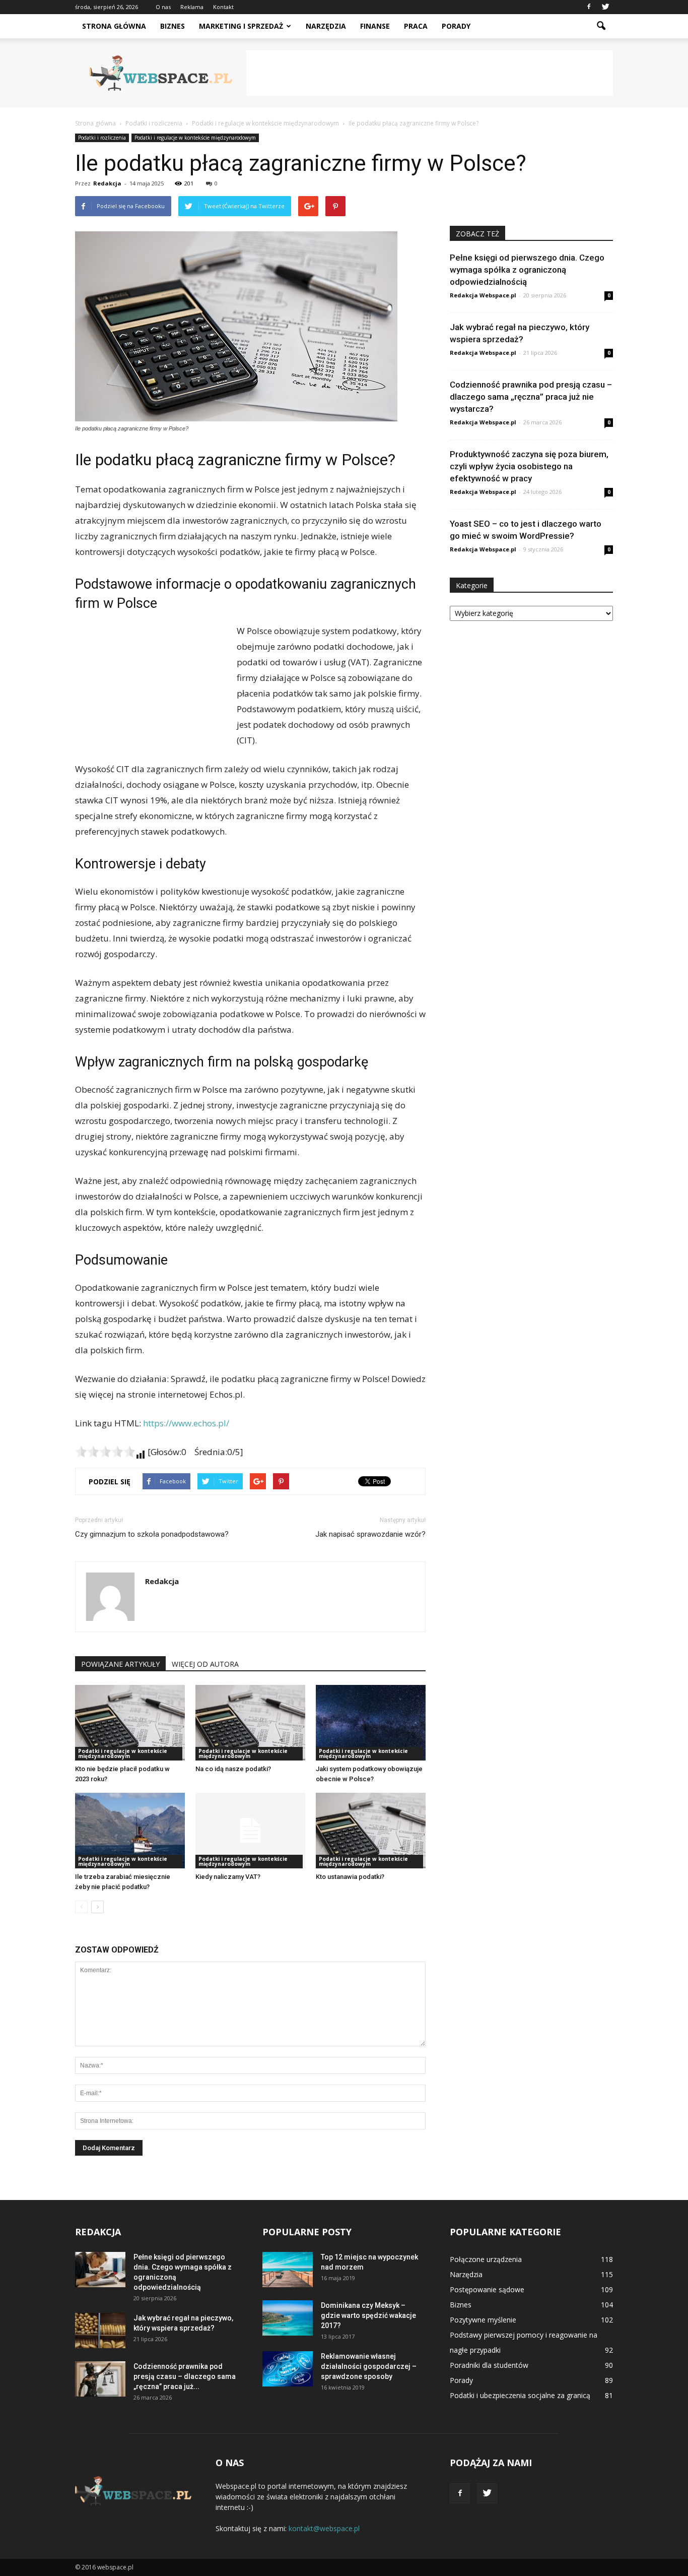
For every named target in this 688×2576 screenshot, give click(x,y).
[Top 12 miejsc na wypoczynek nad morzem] (288, 2270)
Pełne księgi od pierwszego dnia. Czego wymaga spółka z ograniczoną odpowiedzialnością (527, 270)
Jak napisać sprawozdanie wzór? (370, 1534)
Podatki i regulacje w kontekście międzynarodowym (195, 138)
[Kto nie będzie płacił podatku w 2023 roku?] (130, 1723)
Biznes (173, 26)
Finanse (375, 26)
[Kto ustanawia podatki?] (371, 1831)
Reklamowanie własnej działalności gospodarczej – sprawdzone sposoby (369, 2366)
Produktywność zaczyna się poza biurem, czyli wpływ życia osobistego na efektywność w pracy (529, 466)
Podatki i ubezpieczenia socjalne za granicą (520, 2395)
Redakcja (107, 183)
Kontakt (223, 7)
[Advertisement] (430, 73)
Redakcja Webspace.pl (483, 295)
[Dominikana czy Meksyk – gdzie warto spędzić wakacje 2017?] (288, 2318)
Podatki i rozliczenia (102, 138)
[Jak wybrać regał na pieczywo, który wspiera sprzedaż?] (100, 2331)
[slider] (105, 1452)
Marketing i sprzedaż (241, 26)
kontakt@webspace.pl (324, 2528)
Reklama (192, 7)
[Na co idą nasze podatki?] (250, 1723)
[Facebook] (589, 7)
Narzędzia (326, 26)
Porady (456, 26)
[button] (601, 26)
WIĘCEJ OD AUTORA (205, 1664)
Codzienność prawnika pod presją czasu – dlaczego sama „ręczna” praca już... (185, 2376)
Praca (416, 26)
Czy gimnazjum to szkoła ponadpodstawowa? (152, 1534)
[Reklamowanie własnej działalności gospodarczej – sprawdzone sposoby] (288, 2369)
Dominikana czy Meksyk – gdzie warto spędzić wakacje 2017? (368, 2315)
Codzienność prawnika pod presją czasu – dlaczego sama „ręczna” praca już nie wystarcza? (531, 397)
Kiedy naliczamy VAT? (228, 1877)
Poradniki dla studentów (489, 2365)
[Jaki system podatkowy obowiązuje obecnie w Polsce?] (371, 1723)
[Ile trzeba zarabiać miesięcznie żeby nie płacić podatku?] (130, 1831)
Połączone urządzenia (486, 2259)
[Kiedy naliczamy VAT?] (250, 1831)
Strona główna (114, 26)
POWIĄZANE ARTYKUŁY (120, 1664)
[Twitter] (605, 7)
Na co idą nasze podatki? (233, 1769)
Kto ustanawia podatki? (350, 1877)
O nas (163, 7)
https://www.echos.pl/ (186, 1423)
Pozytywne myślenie (483, 2320)
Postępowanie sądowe (487, 2289)
